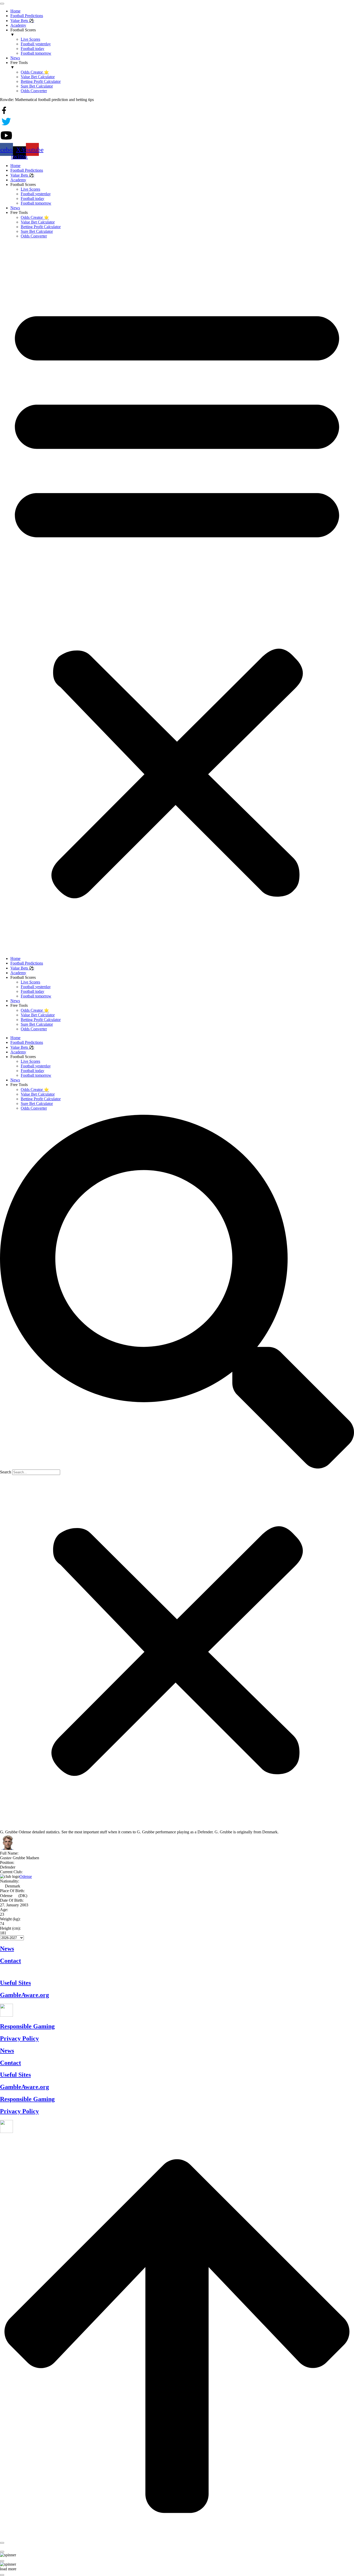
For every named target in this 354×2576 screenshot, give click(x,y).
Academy (18, 180)
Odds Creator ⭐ (35, 217)
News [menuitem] (15, 58)
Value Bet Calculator (38, 222)
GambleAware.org (24, 1995)
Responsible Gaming (27, 2026)
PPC (75, 1972)
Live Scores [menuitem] (30, 39)
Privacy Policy (19, 2038)
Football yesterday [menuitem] (36, 44)
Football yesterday (36, 194)
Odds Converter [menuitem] (34, 91)
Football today (33, 198)
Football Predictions (27, 170)
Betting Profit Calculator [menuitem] (41, 81)
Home (15, 166)
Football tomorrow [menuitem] (36, 53)
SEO (62, 1972)
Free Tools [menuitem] (19, 65)
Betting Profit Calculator (41, 227)
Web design (14, 1972)
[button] (177, 597)
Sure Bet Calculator (37, 231)
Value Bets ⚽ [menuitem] (22, 21)
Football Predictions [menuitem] (27, 16)
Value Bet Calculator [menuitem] (38, 77)
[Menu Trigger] (2, 4)
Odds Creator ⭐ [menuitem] (35, 72)
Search (6, 1472)
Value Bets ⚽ (22, 175)
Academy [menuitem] (18, 25)
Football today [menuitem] (33, 49)
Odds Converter (34, 236)
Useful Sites (15, 1983)
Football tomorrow (36, 203)
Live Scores (30, 189)
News (15, 208)
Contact (10, 1961)
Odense (26, 1876)
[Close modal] (2, 2543)
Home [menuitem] (15, 11)
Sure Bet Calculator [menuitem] (37, 86)
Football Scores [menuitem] (23, 32)
